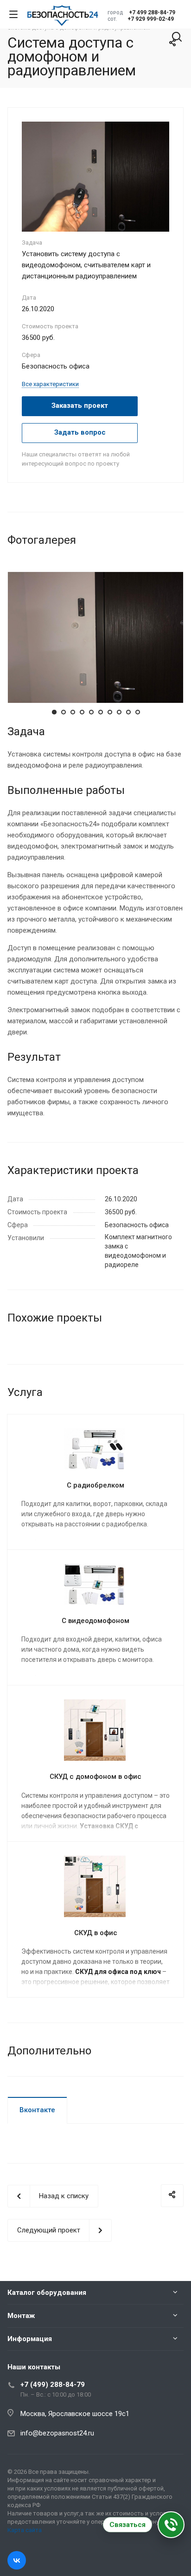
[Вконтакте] (17, 2560)
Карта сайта (25, 2530)
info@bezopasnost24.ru (57, 2433)
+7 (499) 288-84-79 (53, 2385)
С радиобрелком (95, 1485)
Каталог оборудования (47, 2293)
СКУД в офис (96, 1933)
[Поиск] (177, 38)
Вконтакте (37, 2110)
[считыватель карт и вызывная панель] (95, 637)
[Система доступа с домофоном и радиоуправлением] (95, 176)
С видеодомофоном (95, 1621)
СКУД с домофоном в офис (95, 1777)
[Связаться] (171, 2525)
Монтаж (21, 2316)
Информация (30, 2339)
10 (138, 712)
